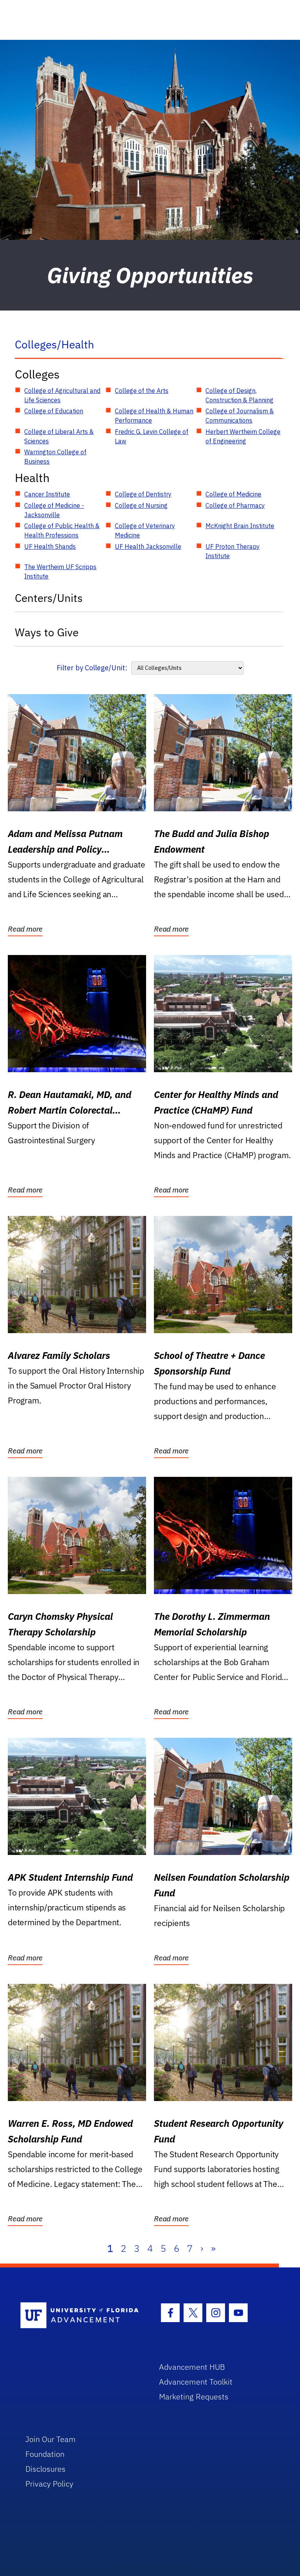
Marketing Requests (194, 2397)
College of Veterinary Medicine (145, 530)
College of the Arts (142, 391)
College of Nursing (141, 505)
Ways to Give (47, 632)
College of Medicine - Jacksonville (54, 510)
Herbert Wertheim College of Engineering (243, 436)
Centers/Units (49, 598)
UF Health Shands (50, 546)
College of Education (54, 411)
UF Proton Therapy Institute (233, 551)
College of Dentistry (143, 494)
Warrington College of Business (55, 457)
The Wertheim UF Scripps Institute (60, 571)
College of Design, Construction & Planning (239, 395)
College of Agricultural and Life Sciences (62, 395)
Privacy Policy (49, 2484)
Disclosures (46, 2469)
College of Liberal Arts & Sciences (59, 436)
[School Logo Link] (81, 2316)
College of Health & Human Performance (154, 416)
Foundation (45, 2454)
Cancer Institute (47, 494)
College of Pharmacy (235, 505)
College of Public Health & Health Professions (62, 530)
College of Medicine (233, 494)
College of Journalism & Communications (240, 416)
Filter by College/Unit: (92, 668)
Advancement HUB (192, 2367)
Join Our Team (51, 2439)
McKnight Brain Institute (240, 526)
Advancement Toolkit (196, 2382)
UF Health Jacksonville (148, 546)
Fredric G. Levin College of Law (152, 436)
